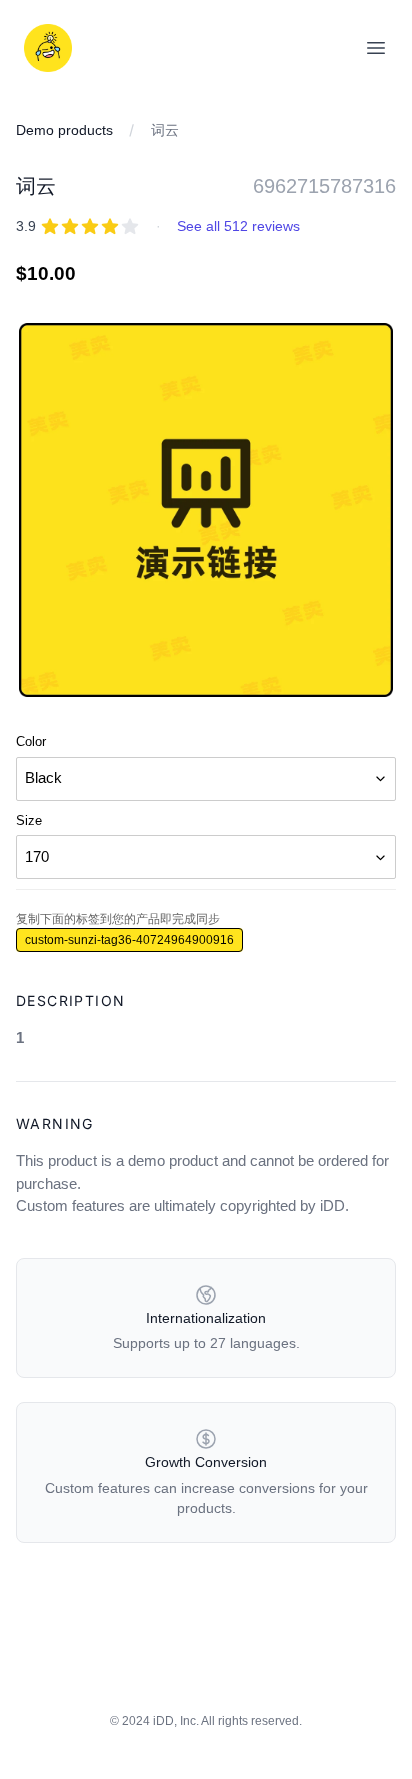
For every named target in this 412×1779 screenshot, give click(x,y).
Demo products (64, 130)
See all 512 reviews (238, 226)
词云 (165, 130)
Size (29, 820)
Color (31, 741)
